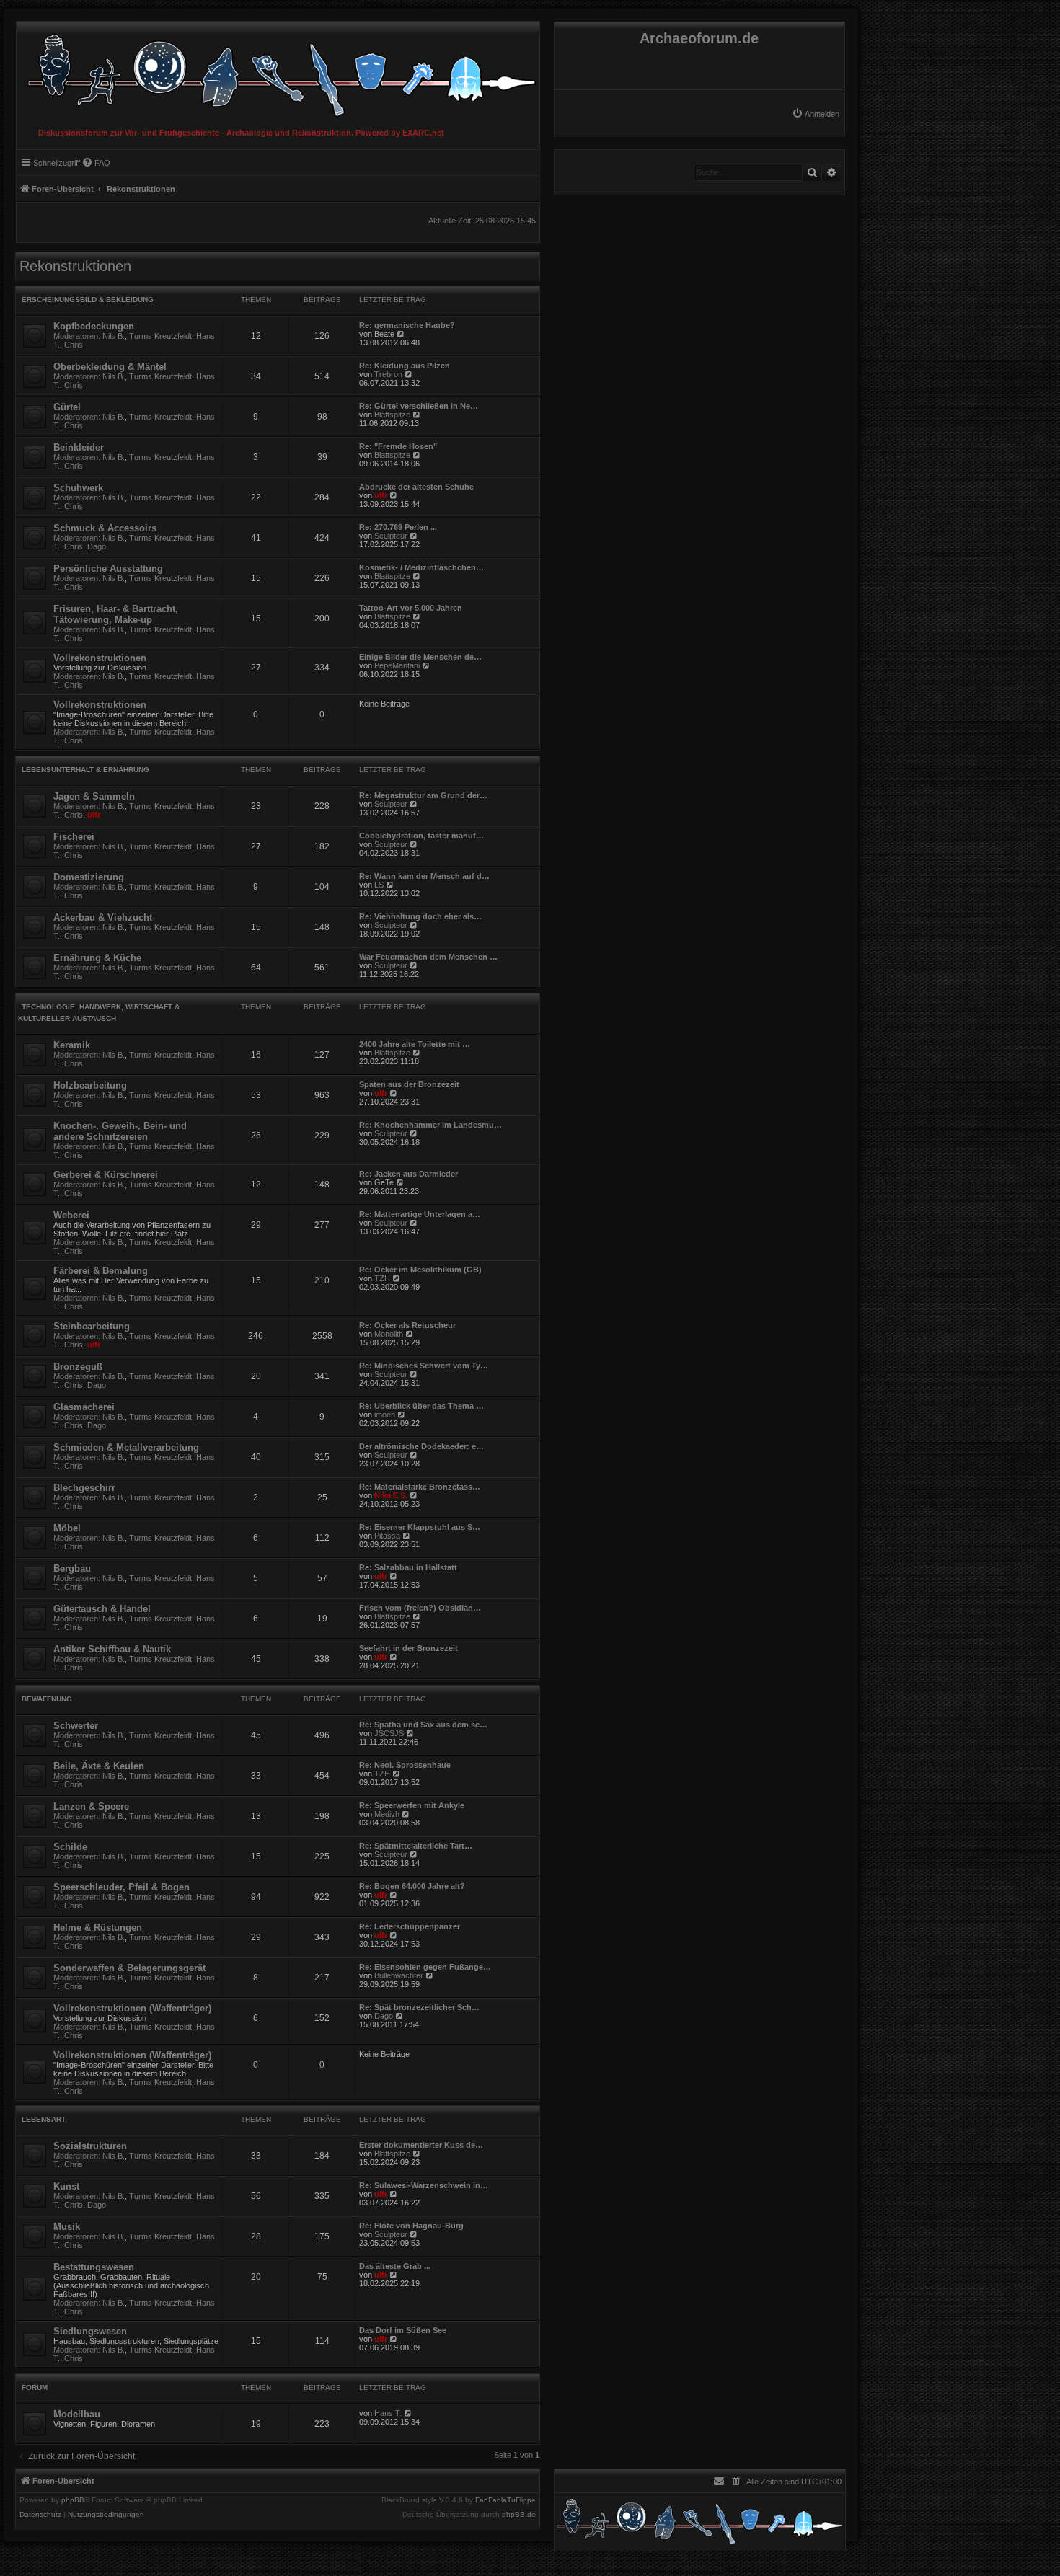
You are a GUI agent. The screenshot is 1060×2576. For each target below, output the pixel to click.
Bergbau (72, 1568)
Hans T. (388, 2413)
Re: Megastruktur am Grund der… (423, 795)
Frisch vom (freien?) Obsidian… (420, 1608)
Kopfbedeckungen (94, 326)
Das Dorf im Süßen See (403, 2330)
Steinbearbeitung (92, 1326)
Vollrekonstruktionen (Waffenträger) (132, 2008)
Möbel (67, 1528)
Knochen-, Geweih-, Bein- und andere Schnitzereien (120, 1131)
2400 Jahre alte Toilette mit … (415, 1044)
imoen (385, 1415)
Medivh (387, 1814)
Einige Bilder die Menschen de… (420, 657)
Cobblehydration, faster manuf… (421, 836)
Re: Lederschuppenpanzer (410, 1926)
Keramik (72, 1045)
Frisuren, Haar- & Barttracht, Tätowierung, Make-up (116, 614)
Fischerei (74, 837)
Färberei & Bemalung (101, 1271)
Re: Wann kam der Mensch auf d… (424, 876)
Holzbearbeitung (90, 1085)
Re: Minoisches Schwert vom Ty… (424, 1366)
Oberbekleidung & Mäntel (110, 367)
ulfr (381, 495)
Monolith (389, 1334)
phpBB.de (519, 2515)
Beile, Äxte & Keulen (99, 1766)
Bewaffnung (47, 1699)
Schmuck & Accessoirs (105, 528)
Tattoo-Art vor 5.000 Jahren (411, 608)
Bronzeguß (78, 1367)
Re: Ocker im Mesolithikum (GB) (420, 1270)
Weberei (71, 1215)
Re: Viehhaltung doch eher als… (420, 916)
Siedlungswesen (90, 2331)
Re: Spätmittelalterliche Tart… (416, 1846)
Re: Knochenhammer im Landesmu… (430, 1125)
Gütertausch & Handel (102, 1609)
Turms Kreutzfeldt (160, 336)
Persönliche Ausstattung (108, 568)
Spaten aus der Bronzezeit (409, 1084)
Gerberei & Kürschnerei (106, 1175)
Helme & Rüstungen (98, 1927)
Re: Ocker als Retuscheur (407, 1325)
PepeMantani (397, 665)
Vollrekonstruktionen (100, 658)
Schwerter (76, 1726)
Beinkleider (79, 447)
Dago (97, 546)
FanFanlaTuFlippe (505, 2500)
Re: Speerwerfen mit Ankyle (412, 1805)
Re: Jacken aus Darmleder (408, 1174)
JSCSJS (389, 1733)
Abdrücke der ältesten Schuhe (416, 487)
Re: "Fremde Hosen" (398, 446)
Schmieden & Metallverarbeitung (126, 1447)
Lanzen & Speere (91, 1806)
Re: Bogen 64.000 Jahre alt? (412, 1886)
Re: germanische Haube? (407, 325)
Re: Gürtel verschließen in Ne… (419, 406)
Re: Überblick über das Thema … (421, 1406)
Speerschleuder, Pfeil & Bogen (122, 1887)
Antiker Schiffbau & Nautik (112, 1649)
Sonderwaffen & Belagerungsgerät (129, 1968)
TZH (382, 1278)
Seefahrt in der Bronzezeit (408, 1648)
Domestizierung (89, 877)
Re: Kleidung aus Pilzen (405, 366)
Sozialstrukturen (90, 2146)
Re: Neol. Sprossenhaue (405, 1765)
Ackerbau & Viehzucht (103, 917)
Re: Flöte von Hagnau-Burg (411, 2226)
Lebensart (44, 2119)
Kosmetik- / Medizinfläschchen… (421, 567)
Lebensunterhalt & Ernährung (85, 770)
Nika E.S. (391, 1495)
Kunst (66, 2186)
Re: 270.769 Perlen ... (398, 527)
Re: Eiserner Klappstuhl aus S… (420, 1527)
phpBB (73, 2500)
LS (379, 885)
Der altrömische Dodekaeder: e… (421, 1446)
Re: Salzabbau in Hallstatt (408, 1567)
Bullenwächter (399, 1975)
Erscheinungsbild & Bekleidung (88, 300)
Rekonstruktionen (75, 266)
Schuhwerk (78, 488)
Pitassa (387, 1536)
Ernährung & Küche (97, 958)
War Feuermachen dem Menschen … (428, 957)
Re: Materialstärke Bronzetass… (420, 1487)
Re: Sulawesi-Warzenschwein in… (424, 2185)
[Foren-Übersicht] (278, 72)
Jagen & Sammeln (94, 796)
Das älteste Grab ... (395, 2266)
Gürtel (67, 407)
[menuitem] (816, 114)
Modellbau (77, 2414)
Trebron (388, 374)
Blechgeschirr (84, 1488)
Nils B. (114, 336)
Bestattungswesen (94, 2267)
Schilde (70, 1847)
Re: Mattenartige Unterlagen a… (420, 1214)
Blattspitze (392, 415)
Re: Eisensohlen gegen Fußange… (425, 1967)
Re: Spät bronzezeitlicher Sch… (419, 2007)
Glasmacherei (84, 1407)
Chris (74, 345)
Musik (67, 2227)
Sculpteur (391, 536)
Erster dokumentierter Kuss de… (421, 2145)
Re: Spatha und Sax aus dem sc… (423, 1725)
